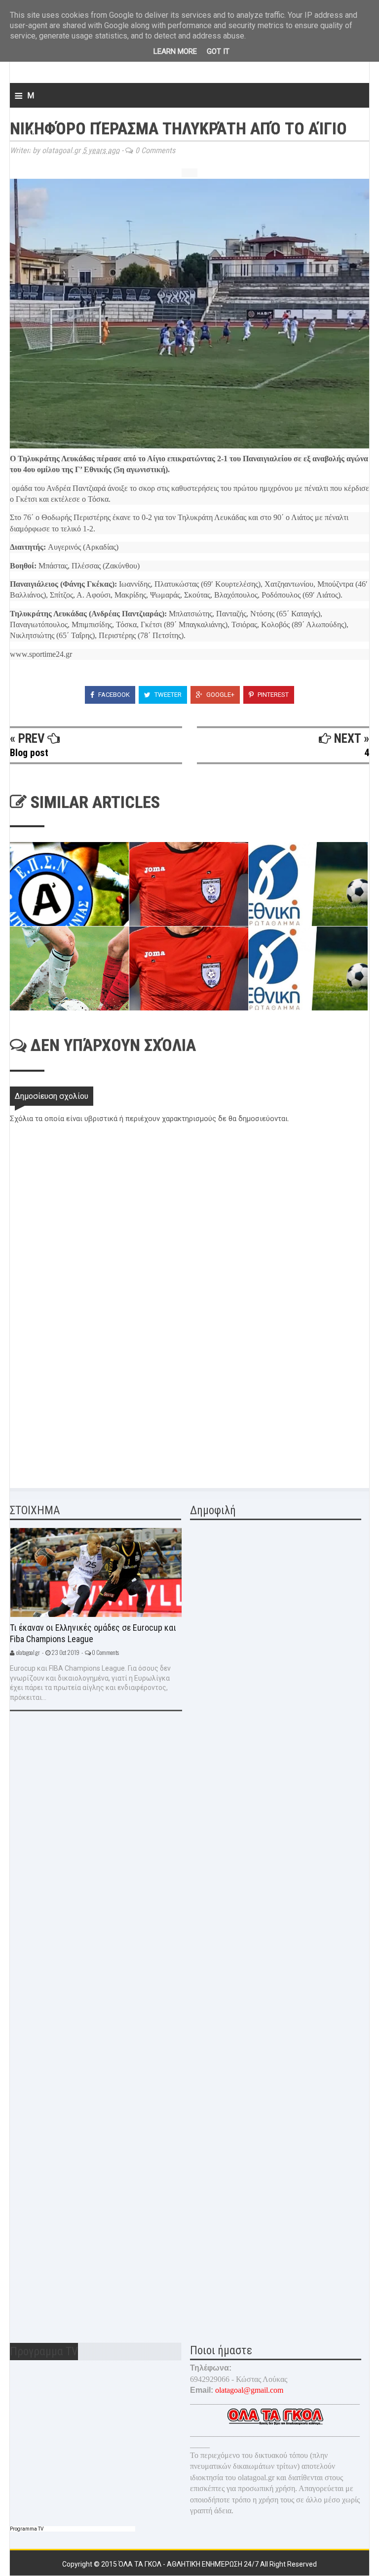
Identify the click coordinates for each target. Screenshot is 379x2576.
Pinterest (272, 695)
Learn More (175, 51)
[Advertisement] (84, 1406)
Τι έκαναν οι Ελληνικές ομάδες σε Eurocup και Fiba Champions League (93, 1633)
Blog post (29, 753)
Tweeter (167, 695)
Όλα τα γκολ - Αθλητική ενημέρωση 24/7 (189, 2564)
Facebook (113, 695)
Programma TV (27, 2529)
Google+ (220, 695)
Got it (218, 51)
